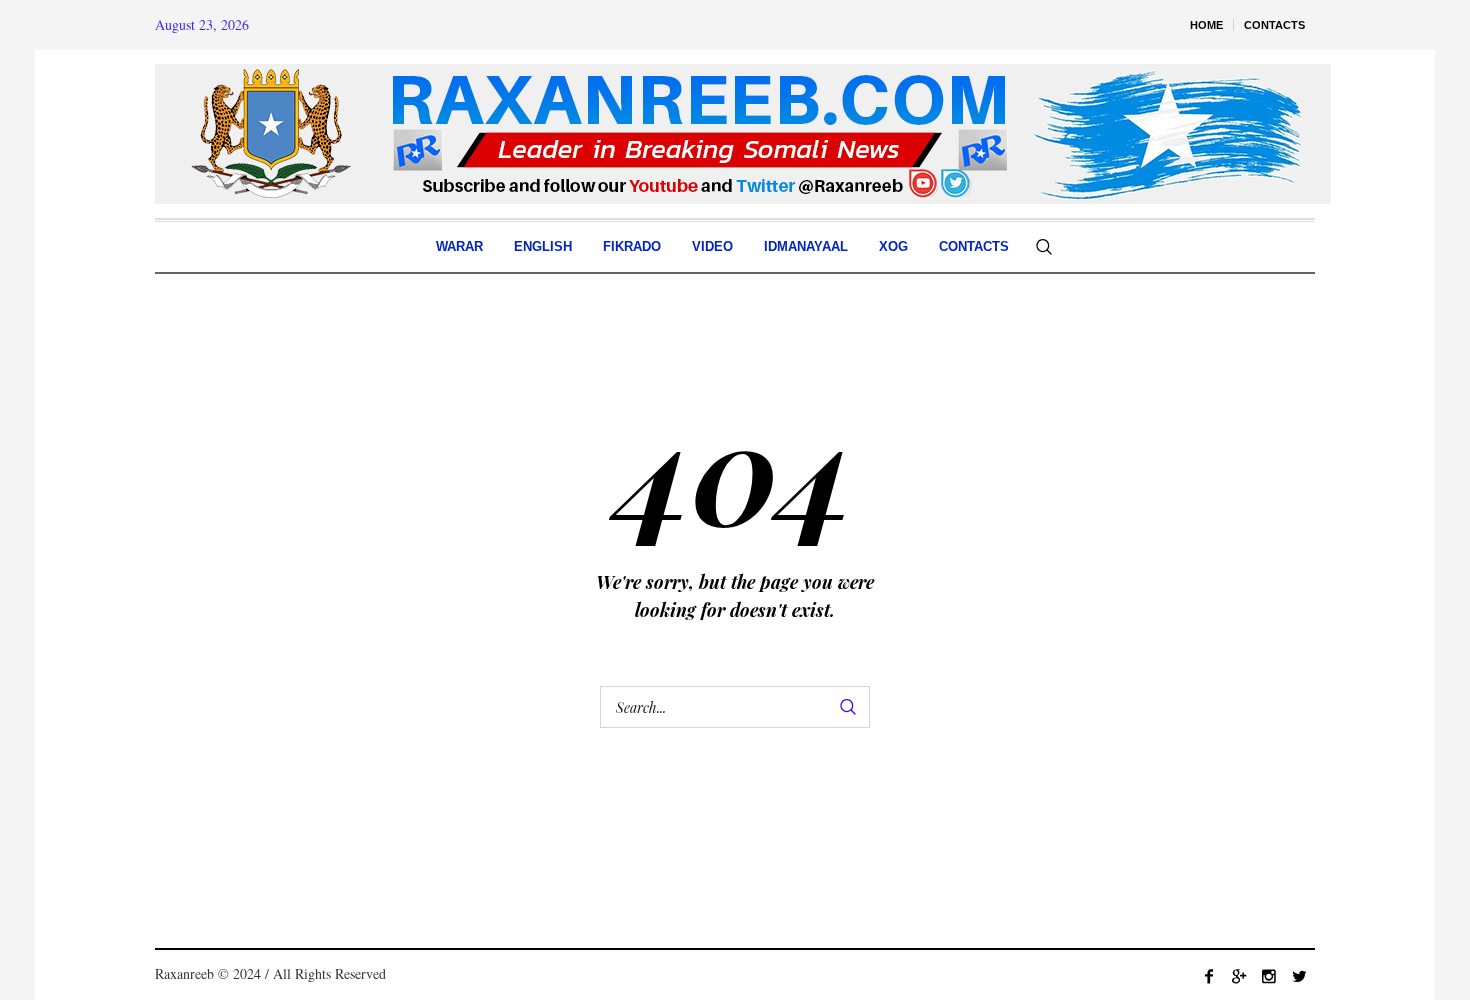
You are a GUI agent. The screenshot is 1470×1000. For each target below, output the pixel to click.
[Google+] (1239, 976)
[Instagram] (1269, 976)
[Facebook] (1209, 976)
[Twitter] (1299, 976)
